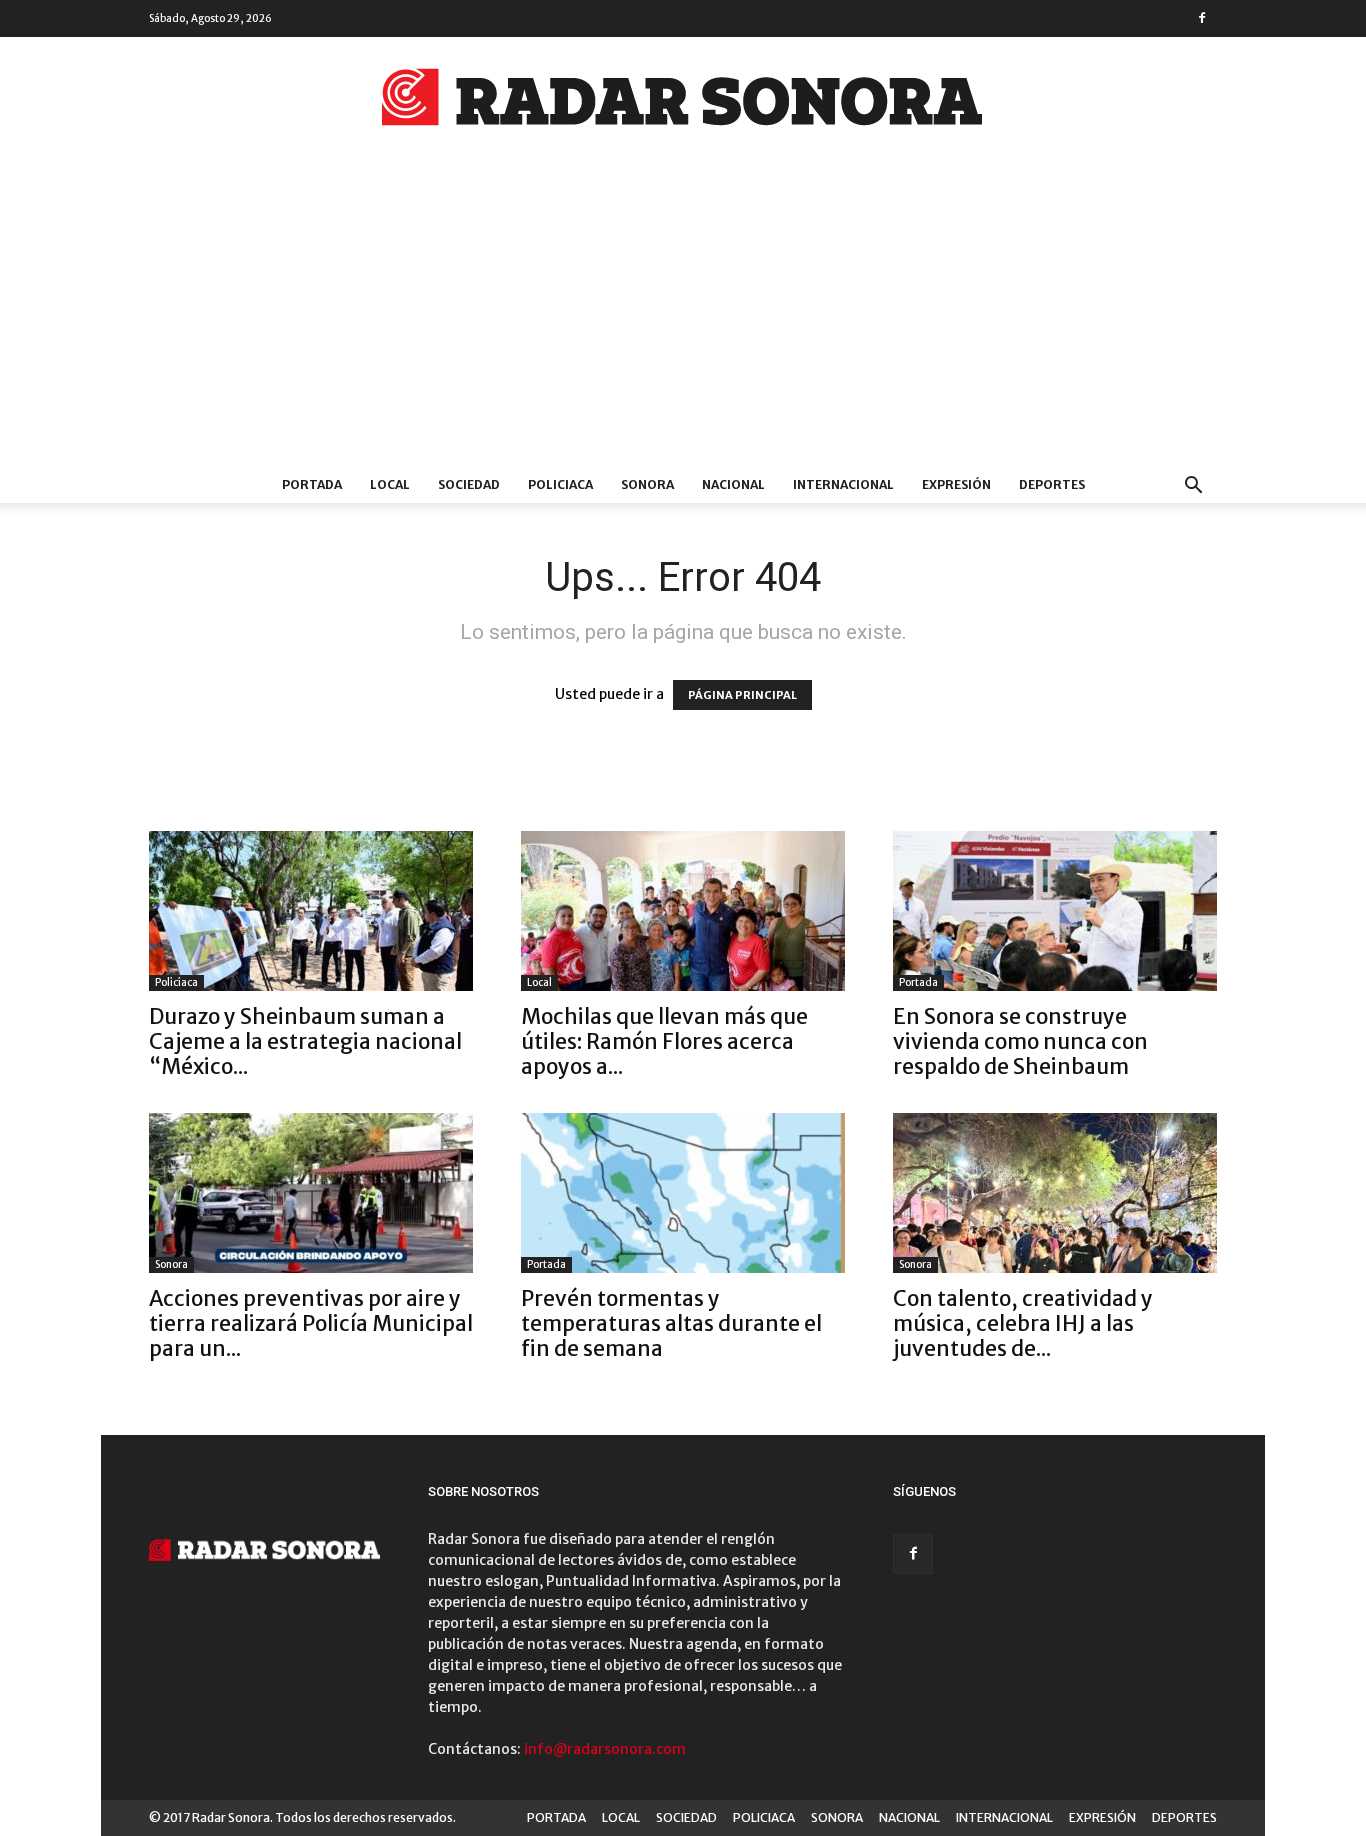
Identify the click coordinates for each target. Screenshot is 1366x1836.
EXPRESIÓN (956, 484)
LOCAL (390, 484)
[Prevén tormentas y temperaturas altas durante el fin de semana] (683, 1193)
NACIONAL (733, 484)
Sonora (171, 1264)
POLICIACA (560, 484)
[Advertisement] (683, 317)
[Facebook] (1202, 18)
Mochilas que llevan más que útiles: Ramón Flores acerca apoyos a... (664, 1041)
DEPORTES (1052, 484)
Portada (918, 982)
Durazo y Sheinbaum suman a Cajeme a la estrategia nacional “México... (305, 1041)
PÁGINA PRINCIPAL (742, 695)
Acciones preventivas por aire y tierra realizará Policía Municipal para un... (311, 1323)
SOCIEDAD (469, 484)
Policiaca (176, 982)
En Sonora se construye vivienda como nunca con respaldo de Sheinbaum (1020, 1041)
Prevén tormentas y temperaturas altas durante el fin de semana (671, 1323)
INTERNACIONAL (843, 484)
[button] (1193, 487)
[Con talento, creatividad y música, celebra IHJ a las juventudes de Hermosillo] (1055, 1193)
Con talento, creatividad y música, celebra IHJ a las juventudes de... (1023, 1323)
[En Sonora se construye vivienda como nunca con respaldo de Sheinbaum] (1055, 911)
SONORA (647, 484)
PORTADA (312, 484)
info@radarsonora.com (605, 1749)
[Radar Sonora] (683, 103)
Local (539, 982)
